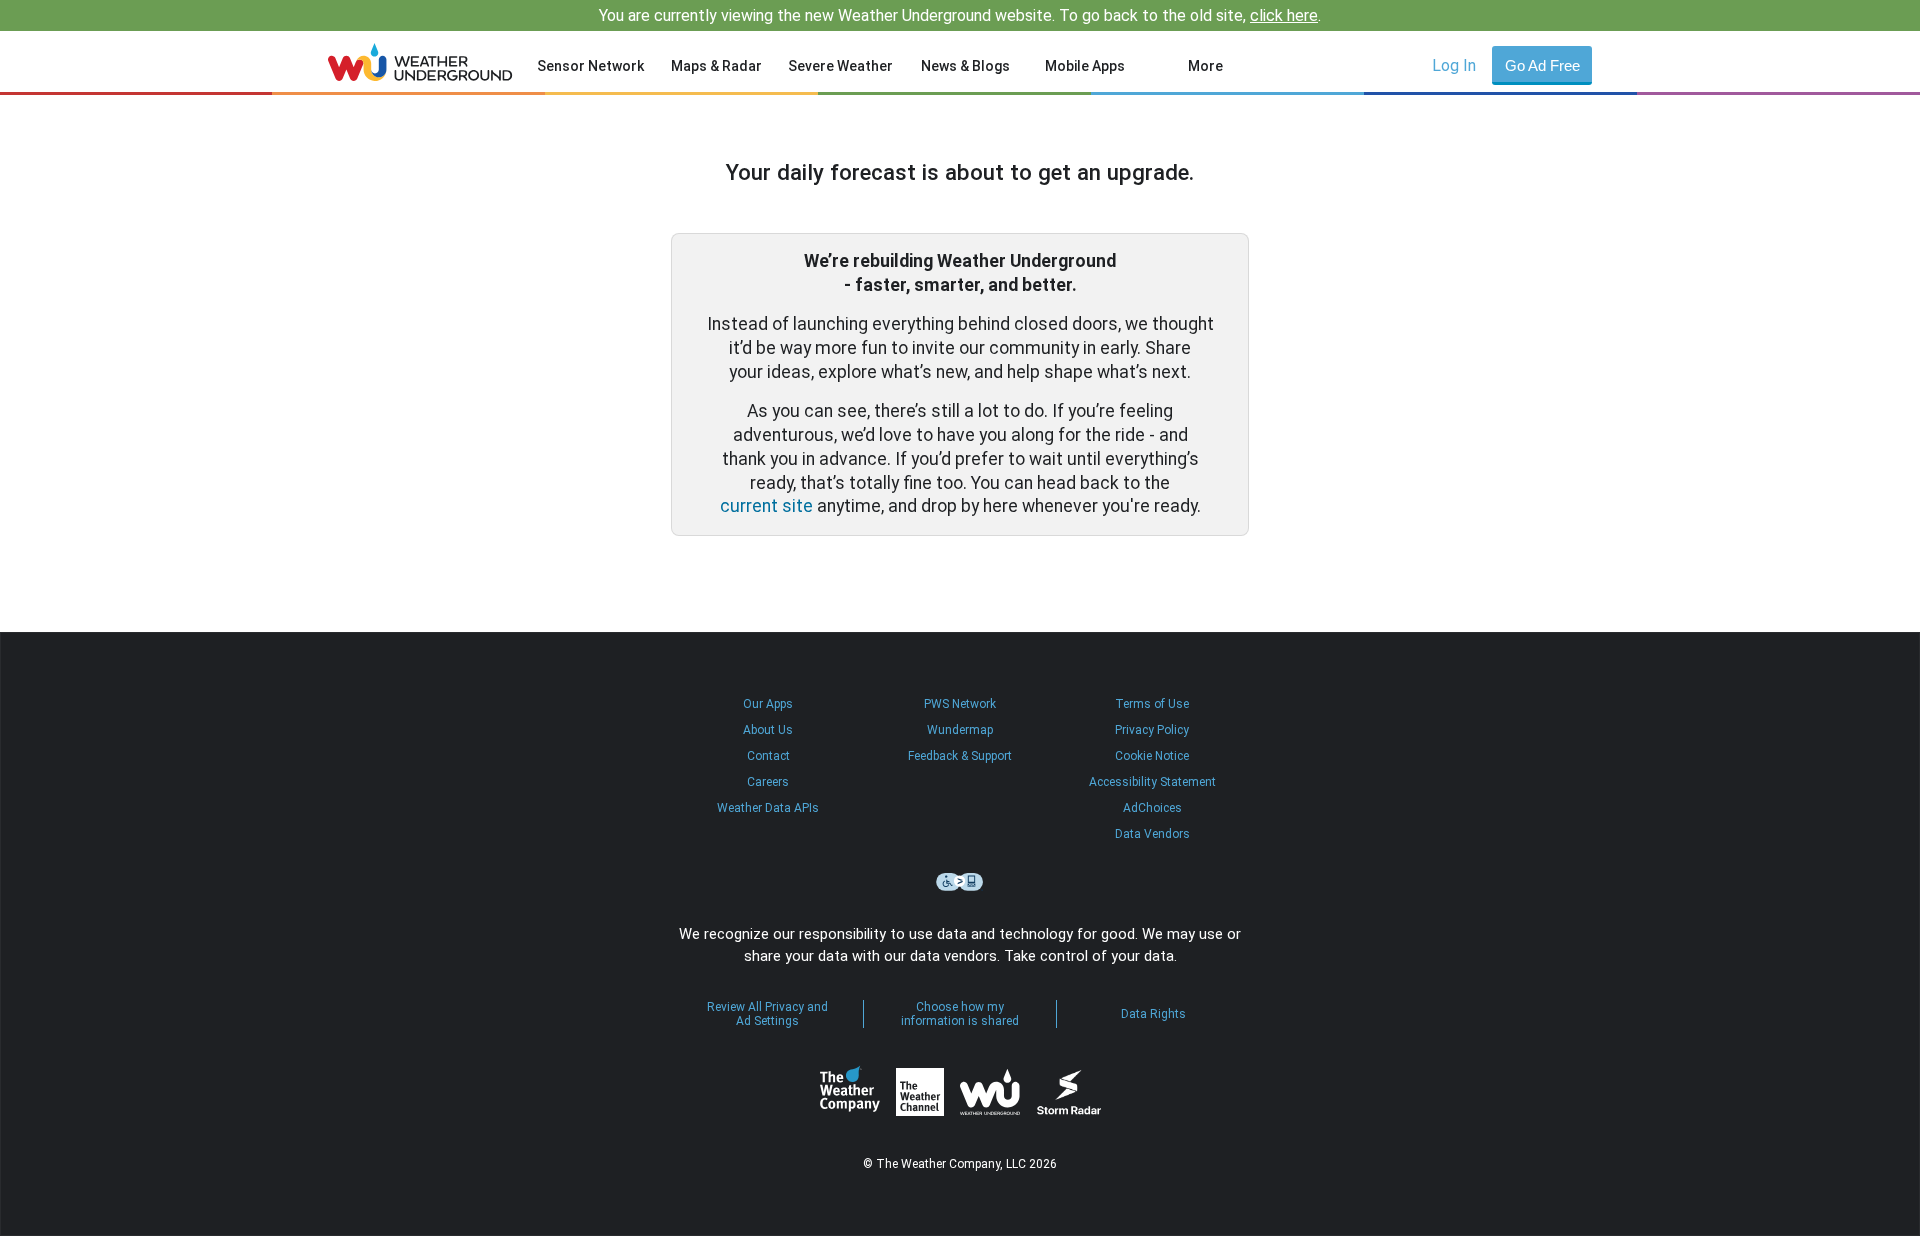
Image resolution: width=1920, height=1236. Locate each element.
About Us (768, 730)
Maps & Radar (716, 66)
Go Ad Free (1542, 65)
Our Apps (768, 704)
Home (420, 62)
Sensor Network (590, 66)
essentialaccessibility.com (960, 882)
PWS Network (960, 704)
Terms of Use (1152, 704)
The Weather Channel (920, 1092)
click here (1284, 15)
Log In (1454, 65)
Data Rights (1153, 1014)
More (1205, 66)
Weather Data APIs (768, 808)
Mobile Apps (1085, 66)
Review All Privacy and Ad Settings (767, 1014)
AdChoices (1152, 808)
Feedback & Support (960, 756)
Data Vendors (1152, 834)
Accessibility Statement (1152, 782)
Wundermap (960, 730)
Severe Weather (840, 66)
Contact (768, 756)
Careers (768, 782)
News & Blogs (965, 66)
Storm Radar (1068, 1092)
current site (766, 506)
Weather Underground (990, 1092)
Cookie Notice (1152, 756)
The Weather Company (850, 1092)
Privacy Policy (1152, 730)
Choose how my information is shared (960, 1014)
